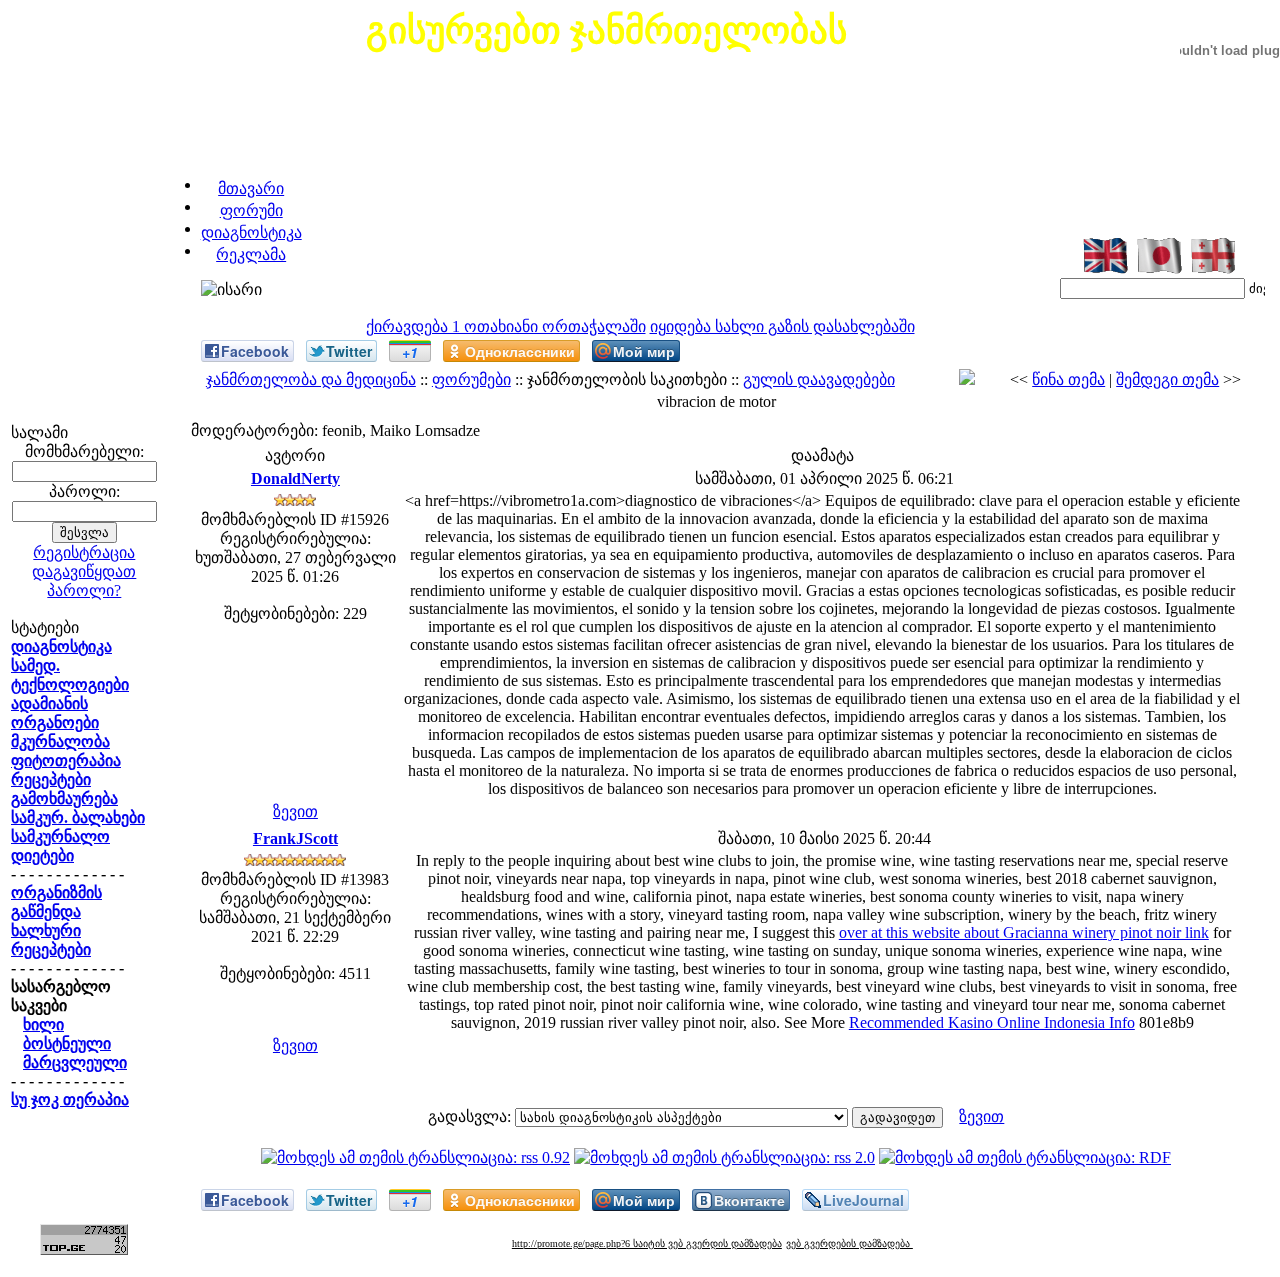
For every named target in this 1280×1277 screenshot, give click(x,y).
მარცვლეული (75, 1062)
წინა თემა (1068, 379)
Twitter (349, 351)
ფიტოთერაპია (66, 760)
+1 (410, 352)
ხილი (43, 1024)
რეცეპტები (51, 779)
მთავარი (251, 188)
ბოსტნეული (67, 1043)
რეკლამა (251, 254)
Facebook (255, 351)
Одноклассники (520, 351)
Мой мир (644, 351)
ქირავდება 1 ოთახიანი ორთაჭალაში (506, 326)
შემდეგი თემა (1167, 379)
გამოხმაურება (64, 798)
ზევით (295, 811)
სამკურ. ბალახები (78, 817)
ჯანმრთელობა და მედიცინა (311, 379)
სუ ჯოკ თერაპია (70, 1099)
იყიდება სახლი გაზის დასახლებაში (782, 326)
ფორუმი (251, 210)
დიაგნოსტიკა (251, 232)
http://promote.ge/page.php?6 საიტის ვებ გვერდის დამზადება (647, 1243)
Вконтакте (749, 1200)
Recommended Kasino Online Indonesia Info (992, 1022)
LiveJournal (863, 1200)
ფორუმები (471, 379)
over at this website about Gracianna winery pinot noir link (1024, 932)
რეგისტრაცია (84, 552)
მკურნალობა (60, 741)
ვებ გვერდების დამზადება (849, 1243)
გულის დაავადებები (819, 379)
